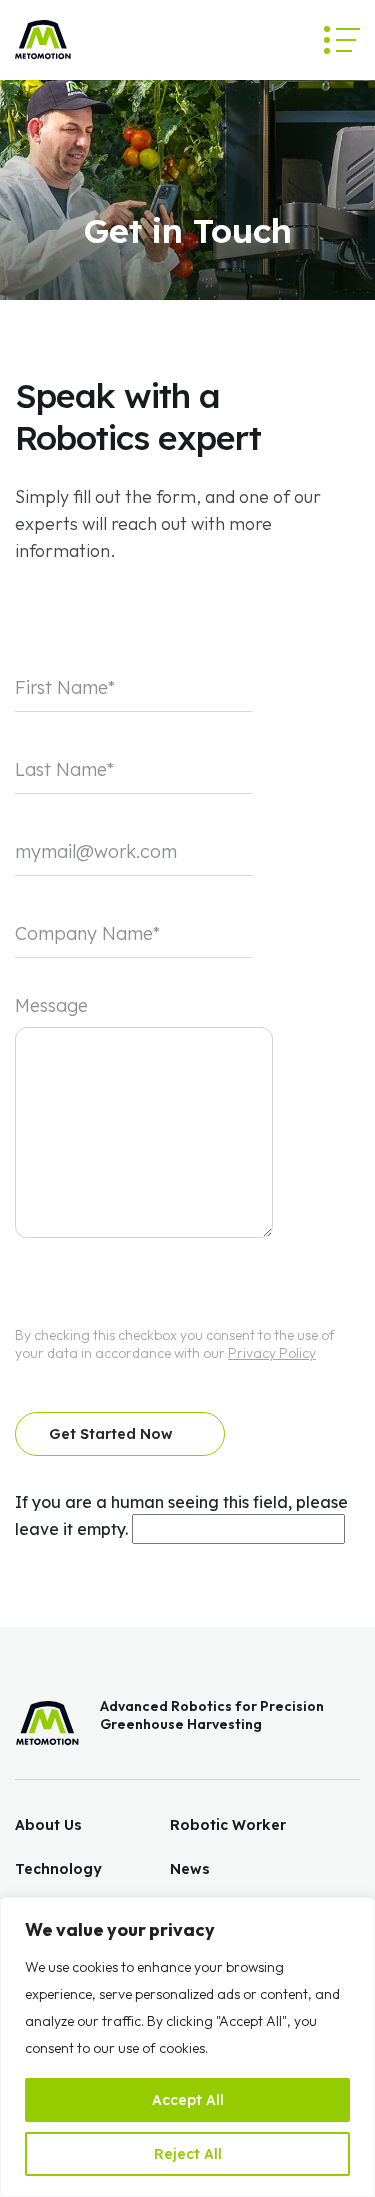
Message (51, 1005)
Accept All (188, 2100)
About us (48, 1825)
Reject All (188, 2154)
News (190, 1869)
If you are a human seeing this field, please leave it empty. (181, 1515)
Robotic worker (228, 1825)
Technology (58, 1869)
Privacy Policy (272, 1353)
